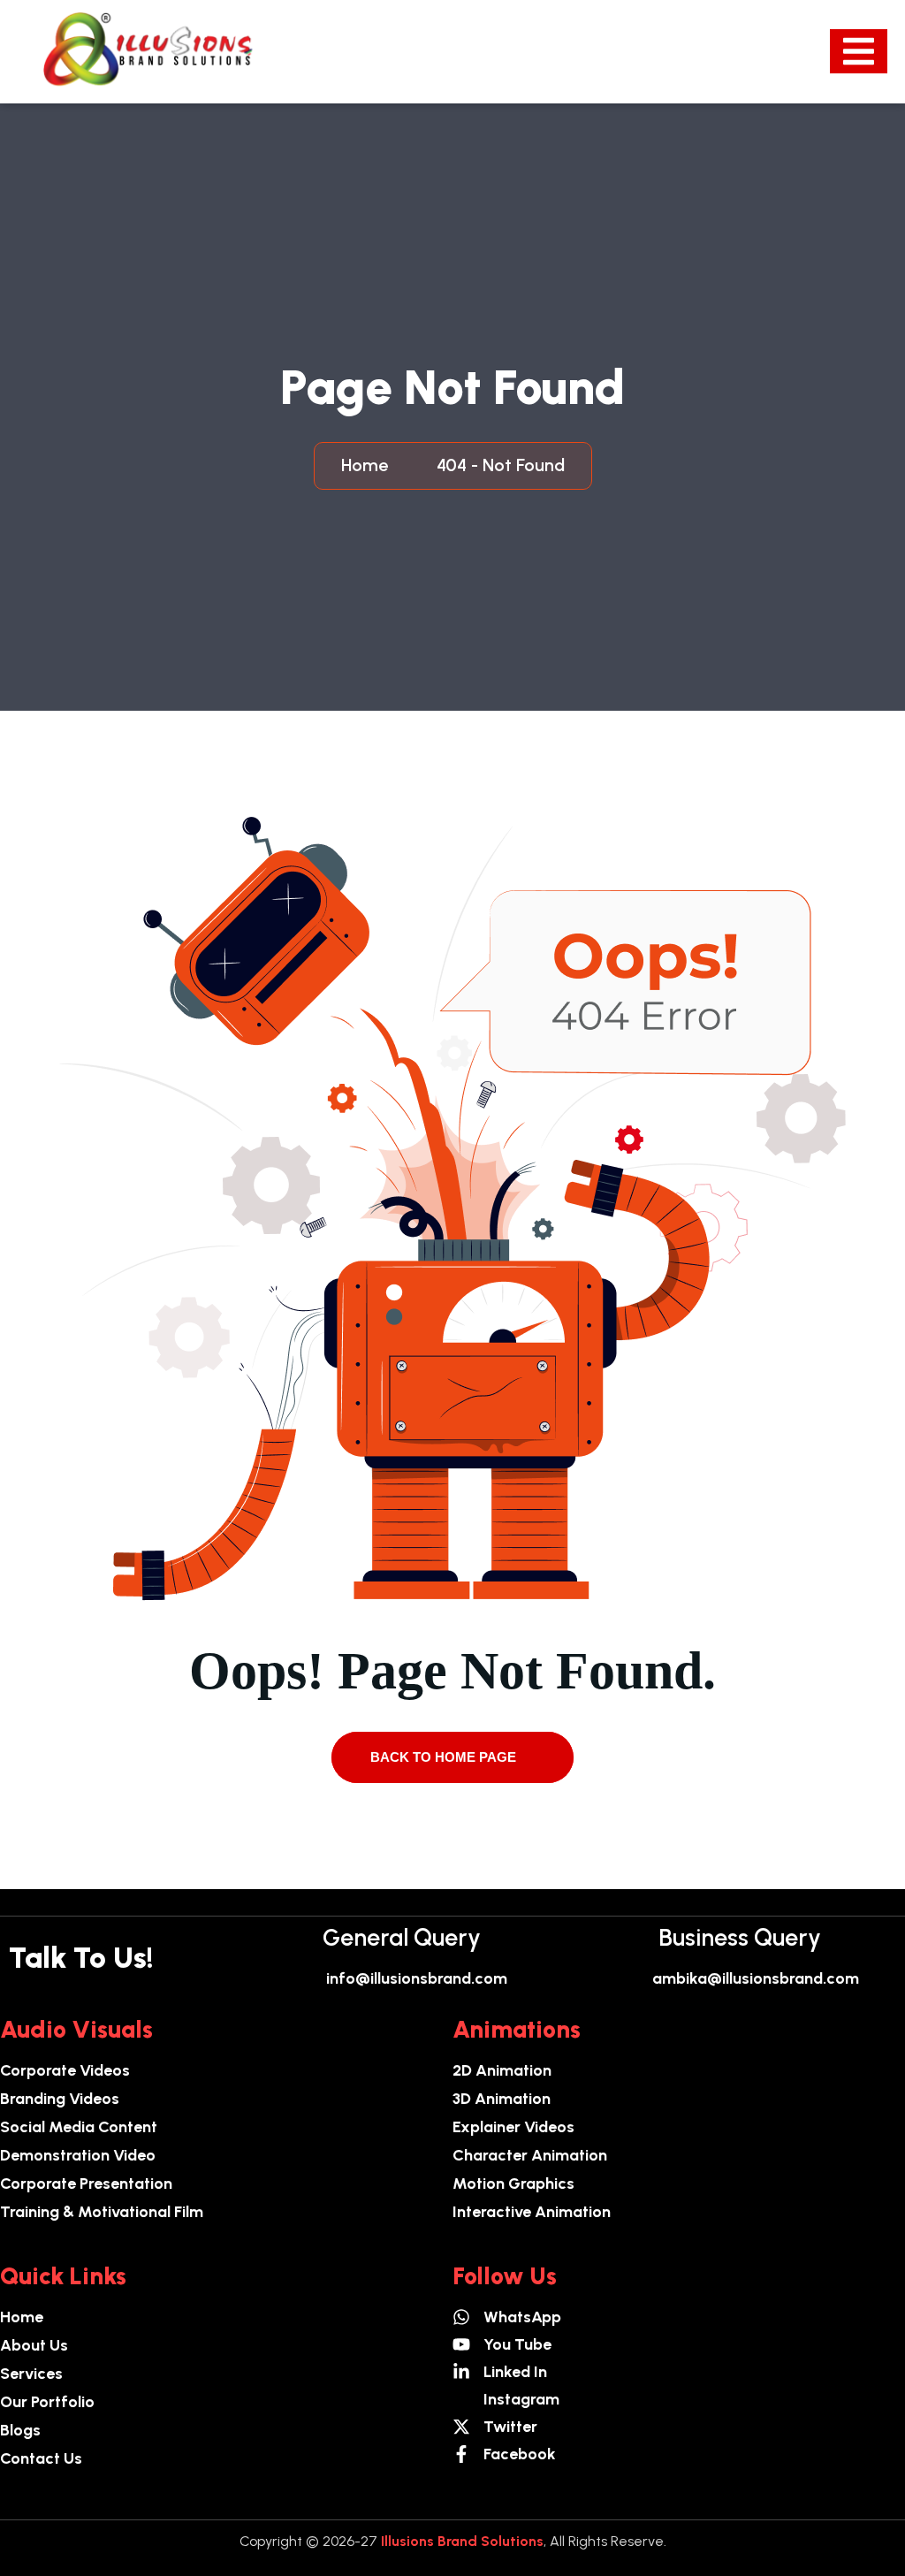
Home (369, 465)
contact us (41, 2458)
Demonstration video (78, 2155)
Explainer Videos (513, 2127)
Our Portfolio (47, 2402)
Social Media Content (79, 2127)
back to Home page (445, 1757)
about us (34, 2345)
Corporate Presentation (86, 2184)
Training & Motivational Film (102, 2212)
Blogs (20, 2430)
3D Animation (502, 2099)
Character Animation (530, 2155)
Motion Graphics (513, 2184)
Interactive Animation (532, 2212)
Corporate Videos (65, 2070)
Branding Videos (60, 2099)
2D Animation (502, 2070)
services (31, 2374)
